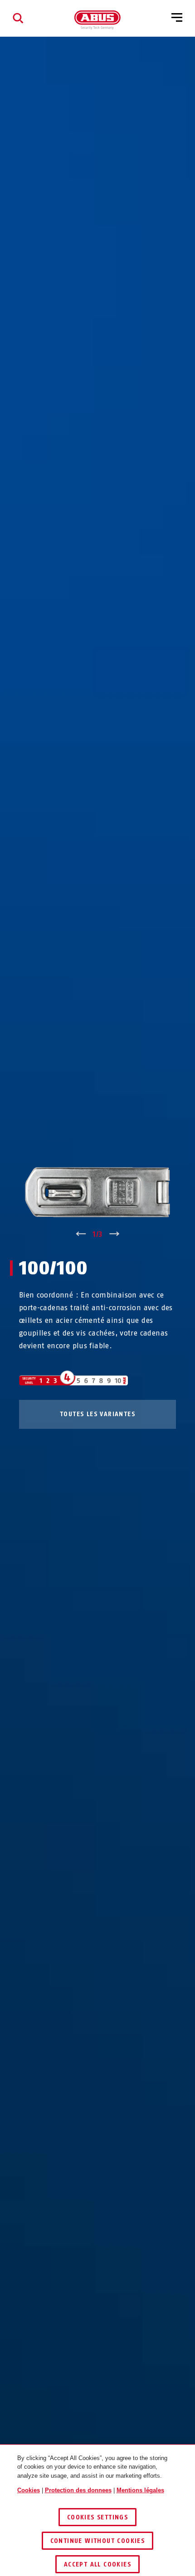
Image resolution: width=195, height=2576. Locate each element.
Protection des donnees (78, 2490)
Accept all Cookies (97, 2564)
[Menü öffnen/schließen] (177, 18)
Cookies (29, 2490)
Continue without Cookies (98, 2541)
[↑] (80, 1235)
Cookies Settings (97, 2517)
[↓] (115, 1235)
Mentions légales (140, 2490)
